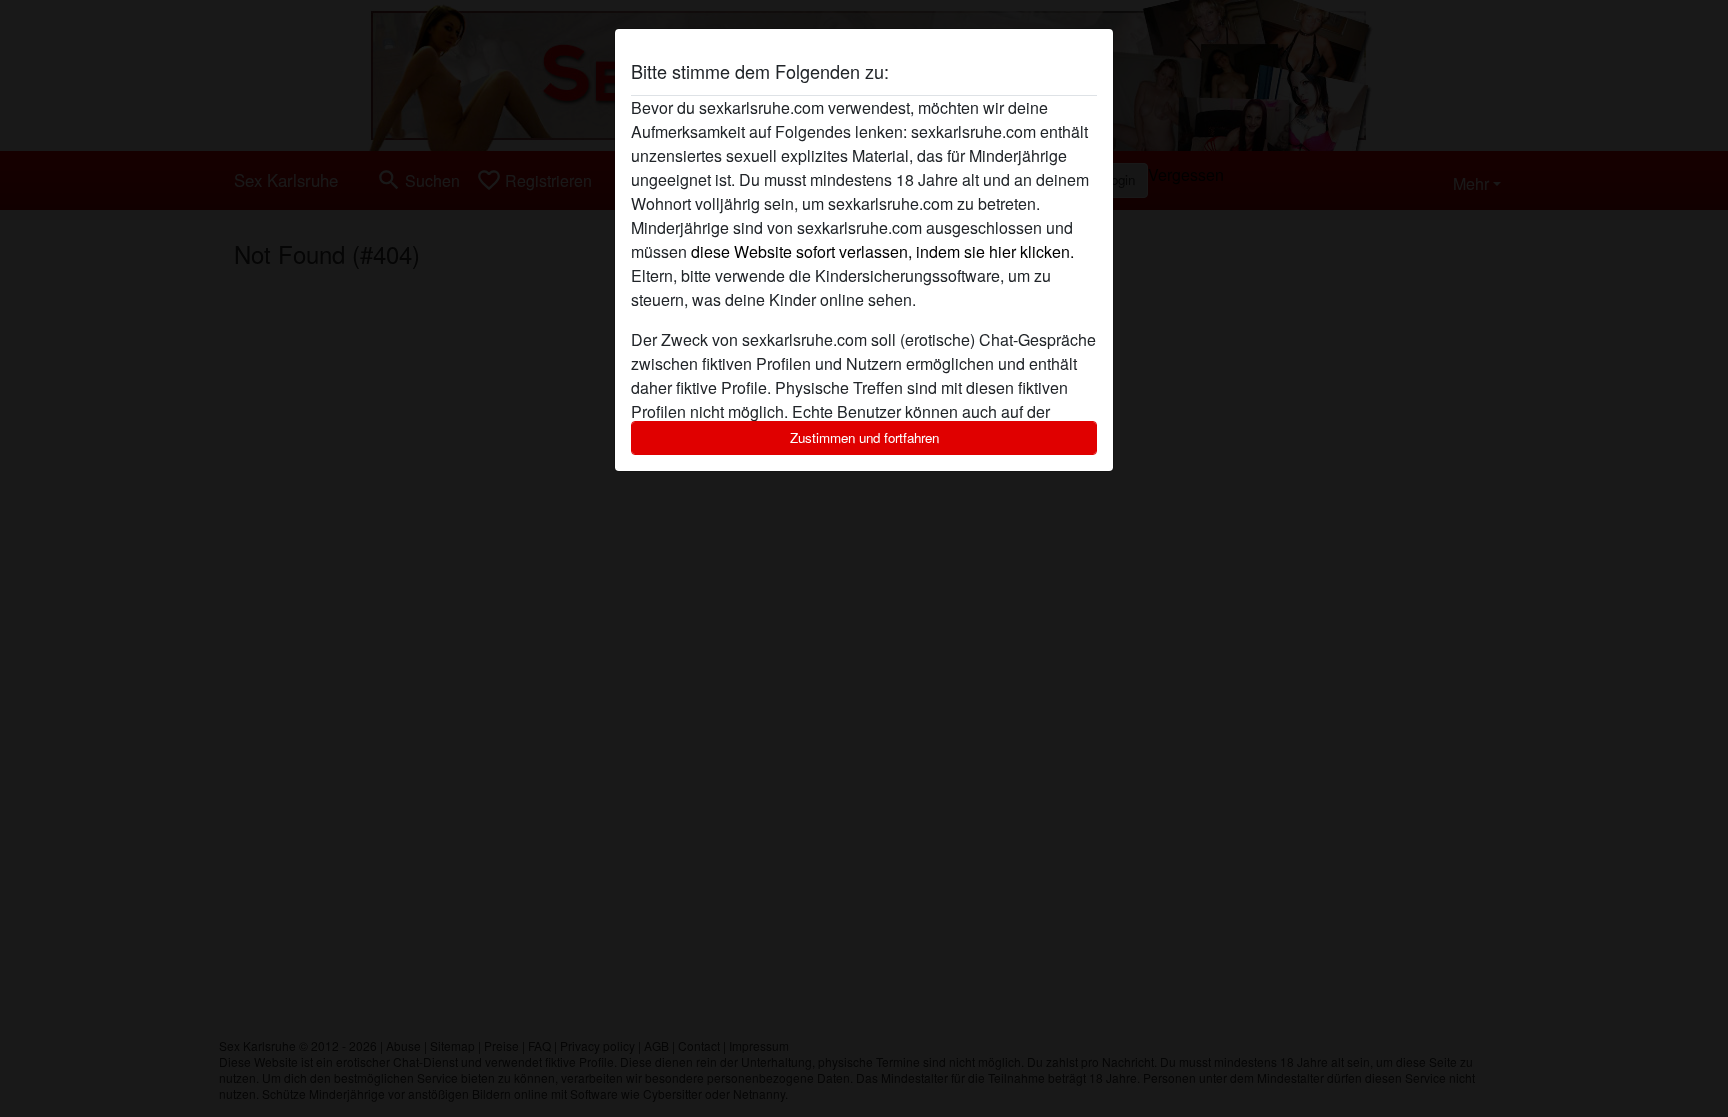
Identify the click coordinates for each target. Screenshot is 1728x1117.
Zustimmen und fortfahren (864, 437)
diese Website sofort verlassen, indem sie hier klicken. (882, 251)
